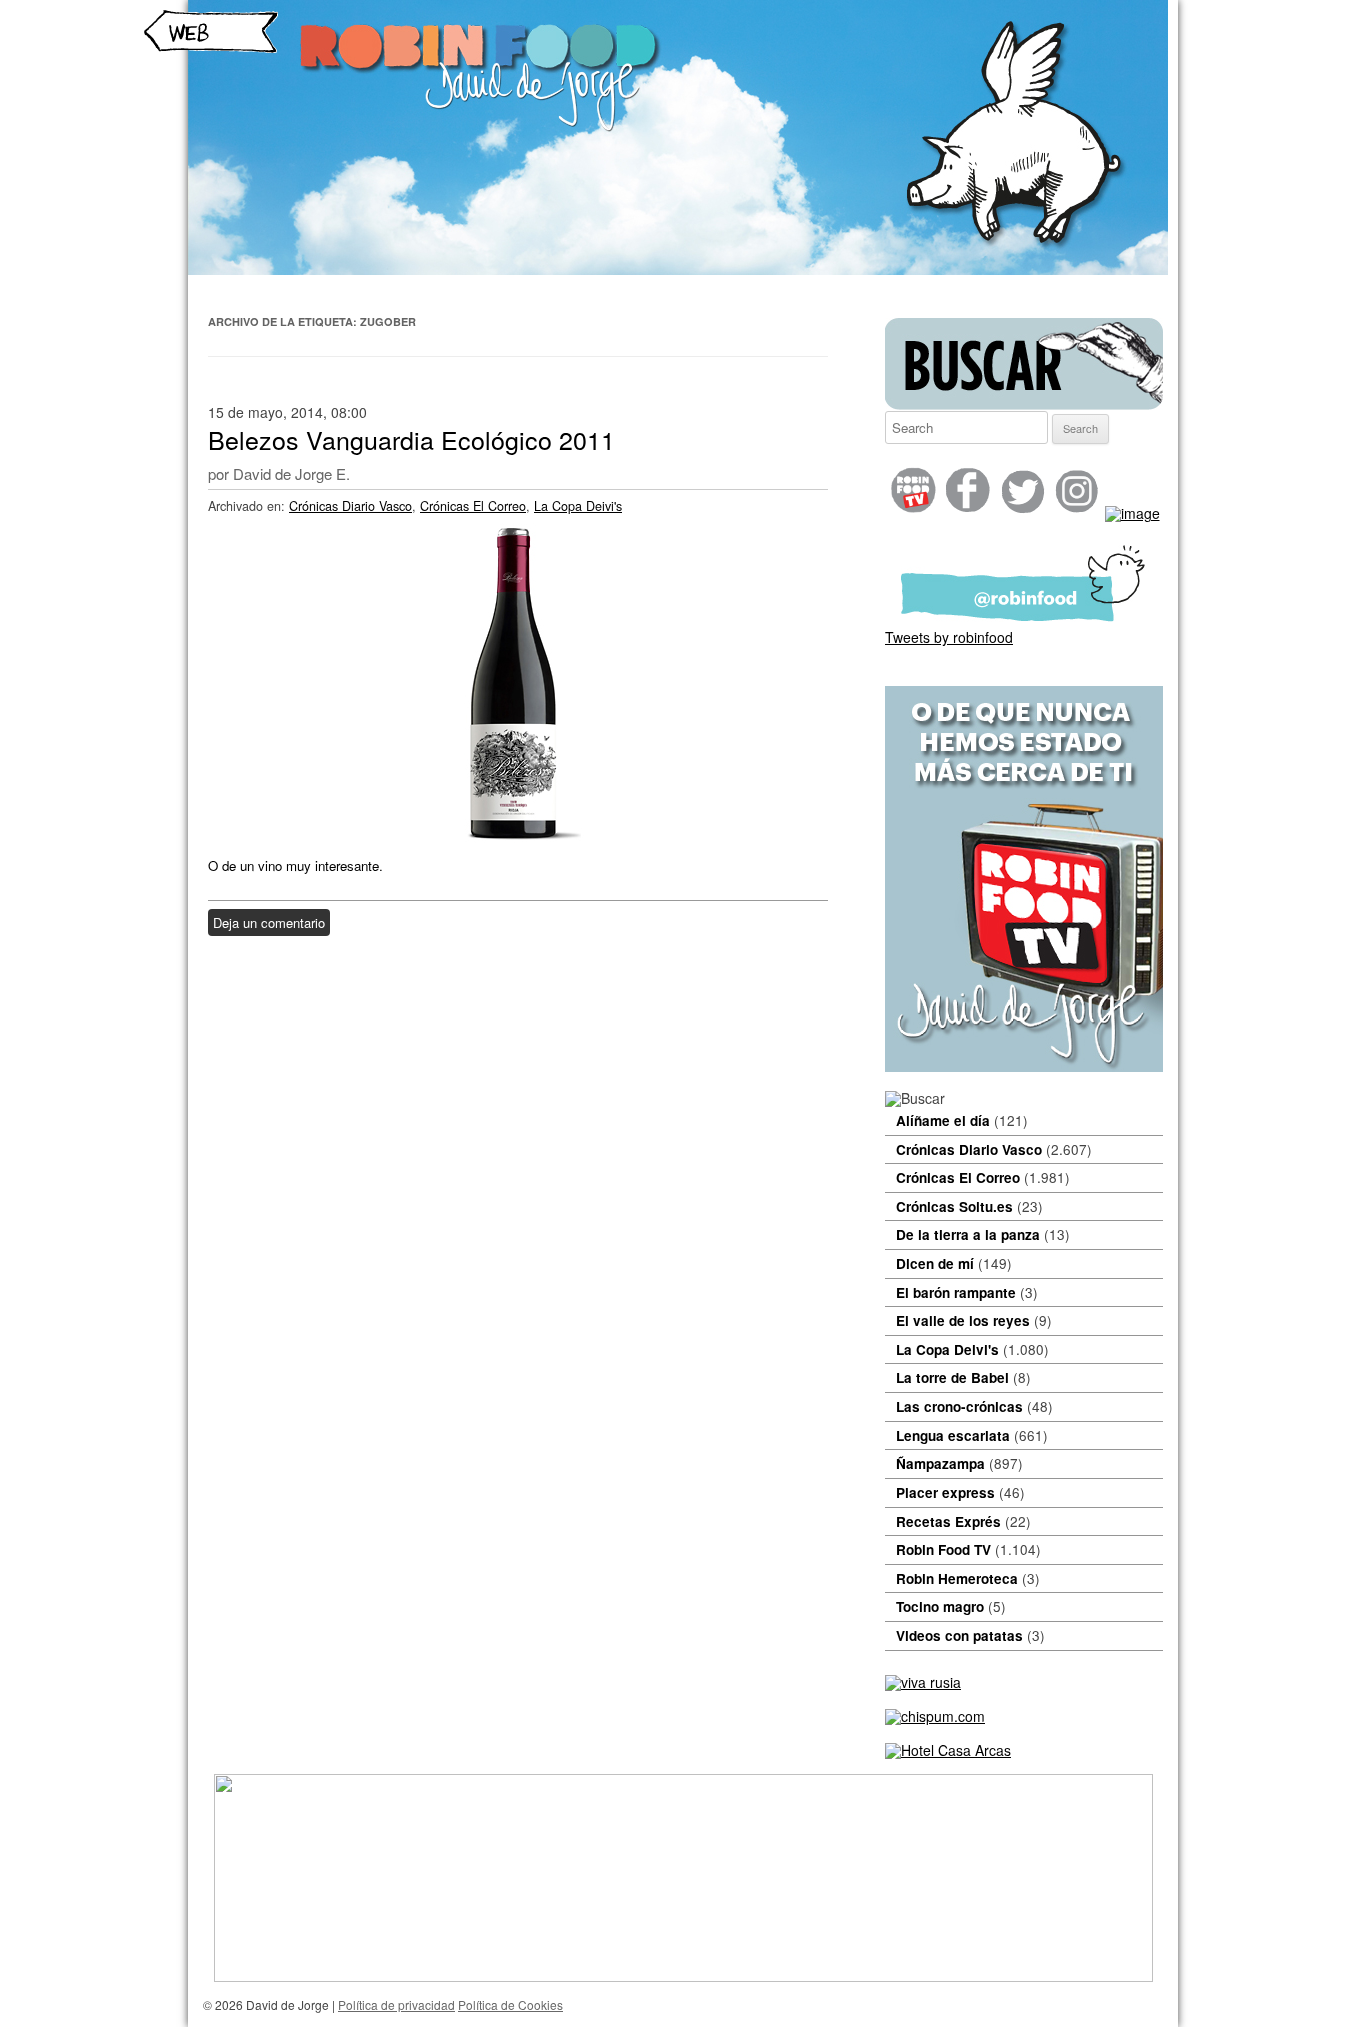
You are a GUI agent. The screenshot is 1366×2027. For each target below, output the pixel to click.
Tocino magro (940, 1606)
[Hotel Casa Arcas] (948, 1750)
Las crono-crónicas (959, 1406)
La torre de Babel (952, 1377)
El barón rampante (956, 1292)
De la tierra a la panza (968, 1234)
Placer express (945, 1492)
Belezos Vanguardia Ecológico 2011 (411, 439)
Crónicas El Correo (473, 506)
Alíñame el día (943, 1120)
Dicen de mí (935, 1263)
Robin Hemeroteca (957, 1578)
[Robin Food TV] (1024, 1066)
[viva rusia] (923, 1682)
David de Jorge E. (291, 473)
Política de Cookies (510, 2004)
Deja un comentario (269, 922)
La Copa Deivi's (578, 506)
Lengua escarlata (953, 1435)
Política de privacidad (396, 2004)
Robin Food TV (943, 1549)
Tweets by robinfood (949, 637)
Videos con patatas (959, 1635)
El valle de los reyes (963, 1320)
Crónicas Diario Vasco (350, 506)
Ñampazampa (940, 1463)
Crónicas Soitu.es (954, 1206)
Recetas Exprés (948, 1521)
